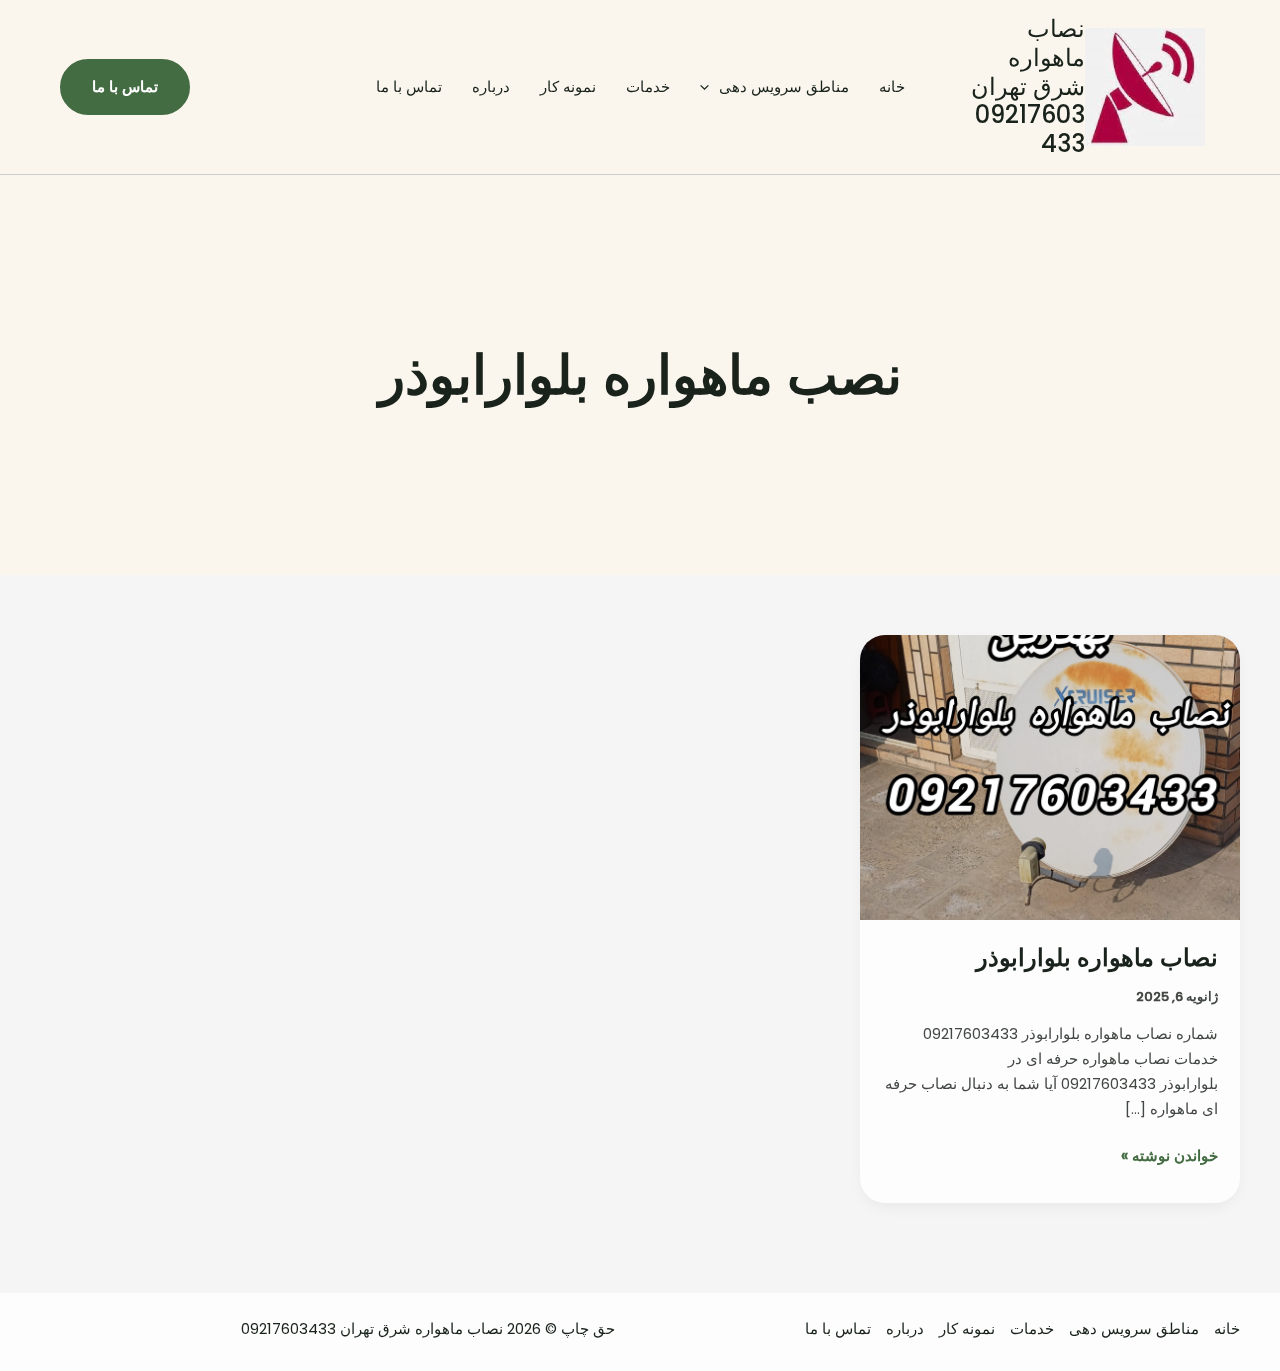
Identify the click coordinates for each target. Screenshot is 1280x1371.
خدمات (648, 86)
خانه (892, 86)
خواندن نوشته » (1169, 1156)
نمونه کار (568, 86)
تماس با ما (409, 86)
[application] (709, 87)
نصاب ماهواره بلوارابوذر (1097, 957)
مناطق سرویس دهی (784, 86)
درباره (491, 86)
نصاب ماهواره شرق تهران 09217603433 (1028, 86)
